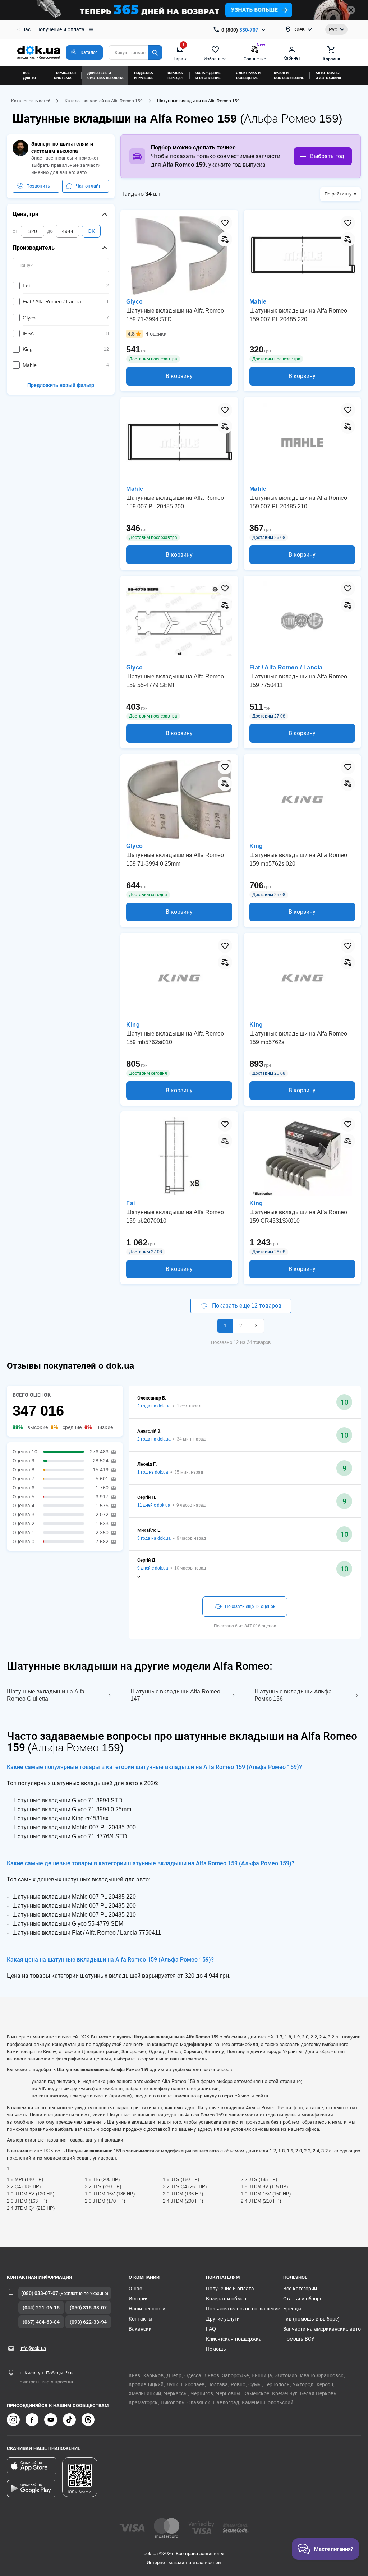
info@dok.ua (33, 2348)
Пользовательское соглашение (243, 2309)
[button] (84, 52)
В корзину (179, 376)
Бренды (292, 2309)
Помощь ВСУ (299, 2339)
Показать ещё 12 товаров (246, 1306)
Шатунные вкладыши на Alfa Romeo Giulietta (46, 1695)
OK (91, 231)
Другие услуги (223, 2319)
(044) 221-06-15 (41, 2308)
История (139, 2299)
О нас (24, 29)
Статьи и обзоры (303, 2299)
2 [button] (241, 1326)
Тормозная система (65, 75)
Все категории (300, 2289)
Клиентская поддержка (234, 2339)
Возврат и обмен (226, 2299)
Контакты (141, 2319)
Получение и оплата (60, 29)
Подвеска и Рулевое (144, 75)
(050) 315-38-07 (88, 2308)
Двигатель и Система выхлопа (105, 75)
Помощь (216, 2349)
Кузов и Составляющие (289, 75)
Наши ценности (147, 2309)
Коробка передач (175, 75)
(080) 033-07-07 (40, 2293)
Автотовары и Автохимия (328, 75)
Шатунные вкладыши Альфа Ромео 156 (293, 1695)
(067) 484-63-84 (41, 2322)
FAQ (211, 2329)
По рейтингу (338, 194)
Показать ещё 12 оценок (250, 1607)
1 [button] (225, 1326)
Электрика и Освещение (248, 75)
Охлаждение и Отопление (208, 75)
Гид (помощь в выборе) (311, 2319)
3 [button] (256, 1326)
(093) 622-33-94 (88, 2322)
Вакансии (140, 2329)
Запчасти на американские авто (322, 2329)
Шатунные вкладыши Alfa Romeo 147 (175, 1695)
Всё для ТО (29, 75)
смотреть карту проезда (46, 2382)
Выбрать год (327, 156)
